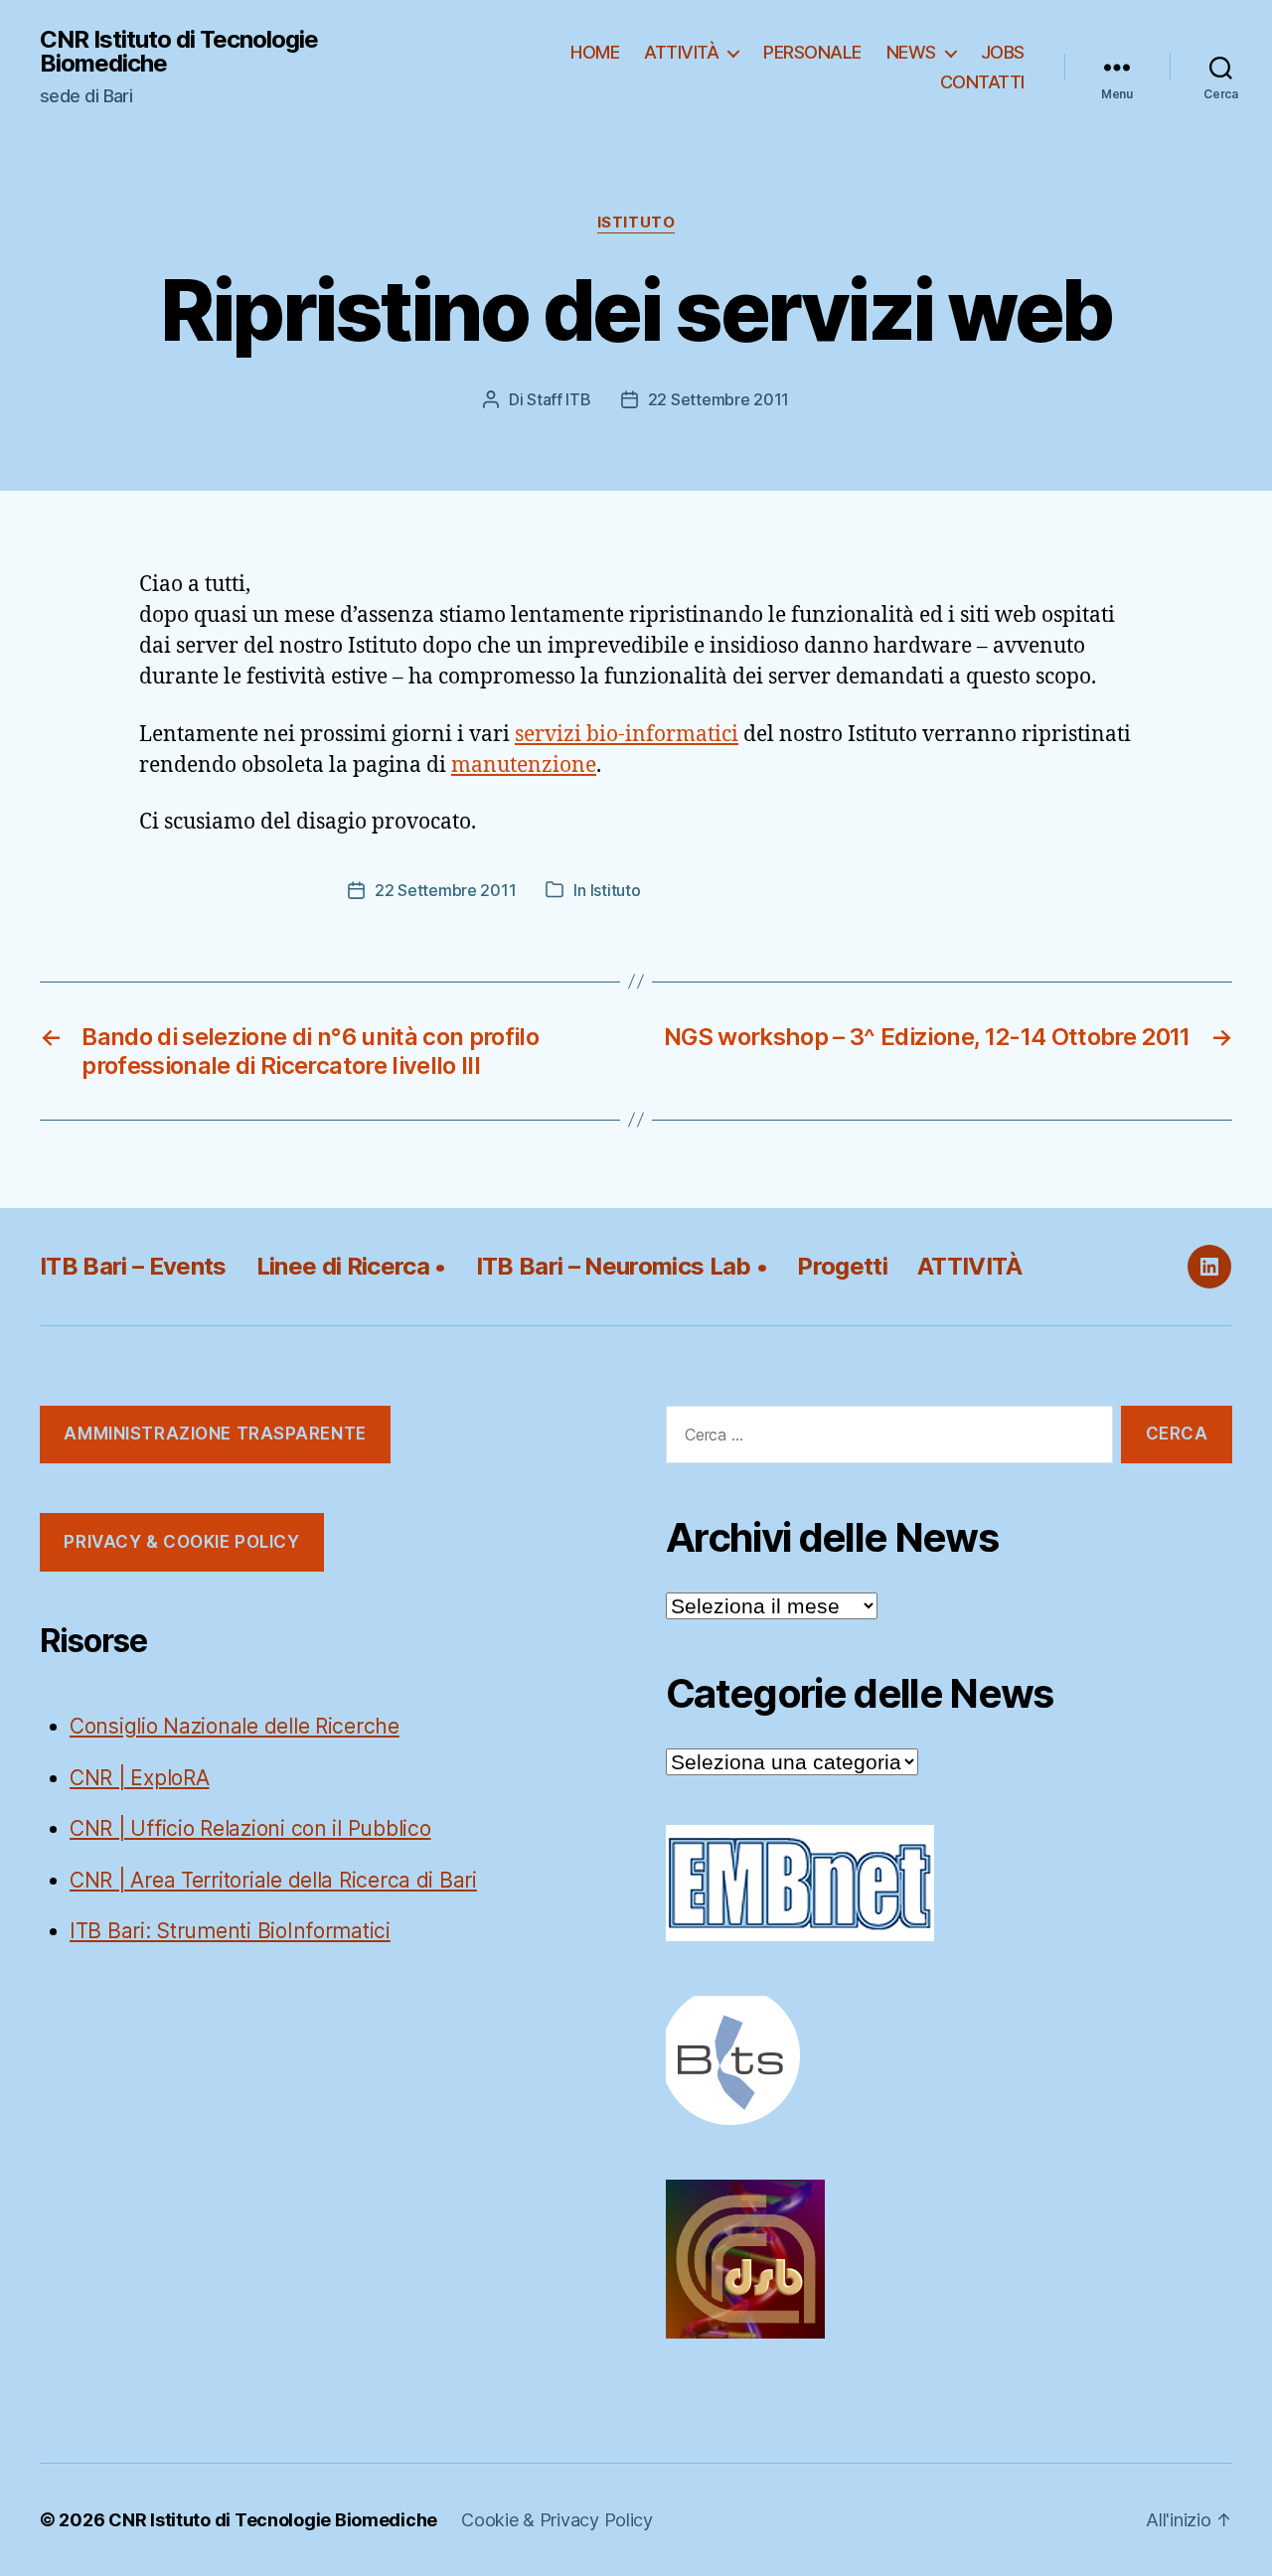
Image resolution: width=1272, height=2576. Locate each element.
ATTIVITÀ (681, 52)
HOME (595, 52)
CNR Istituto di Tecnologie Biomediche (179, 52)
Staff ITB (559, 399)
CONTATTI (982, 82)
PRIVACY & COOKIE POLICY (181, 1542)
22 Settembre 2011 (718, 399)
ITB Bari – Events (133, 1266)
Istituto (636, 223)
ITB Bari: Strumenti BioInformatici (230, 1931)
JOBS (1003, 52)
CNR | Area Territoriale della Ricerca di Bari (273, 1880)
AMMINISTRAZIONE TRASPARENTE (215, 1434)
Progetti (842, 1266)
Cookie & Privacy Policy (557, 2520)
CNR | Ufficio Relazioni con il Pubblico (250, 1828)
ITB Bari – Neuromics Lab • (622, 1266)
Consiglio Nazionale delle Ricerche (235, 1726)
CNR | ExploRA (140, 1778)
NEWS (911, 52)
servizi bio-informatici (627, 735)
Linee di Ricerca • (351, 1266)
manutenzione (524, 765)
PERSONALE (812, 52)
